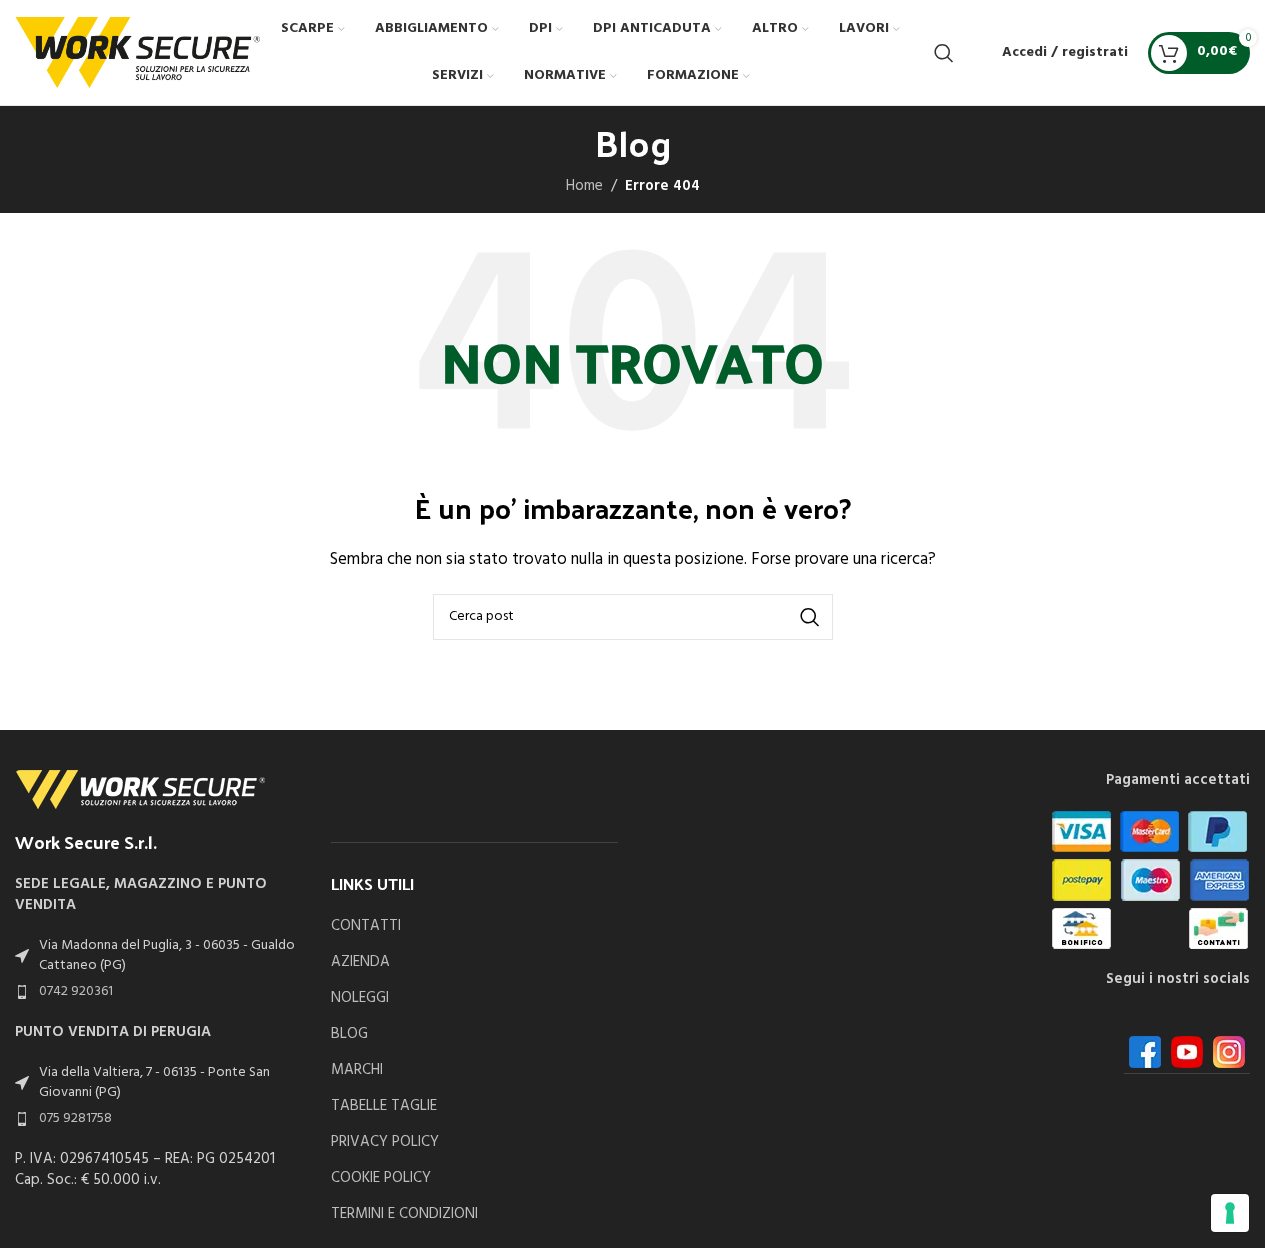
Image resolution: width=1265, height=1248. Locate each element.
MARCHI (357, 1070)
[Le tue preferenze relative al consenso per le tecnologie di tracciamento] (1230, 1213)
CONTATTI (366, 926)
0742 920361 (76, 991)
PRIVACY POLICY (385, 1142)
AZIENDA (360, 962)
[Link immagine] (140, 789)
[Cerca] (944, 53)
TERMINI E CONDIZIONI (404, 1214)
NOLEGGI (360, 998)
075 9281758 (75, 1118)
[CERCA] (810, 617)
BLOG (349, 1034)
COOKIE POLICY (381, 1178)
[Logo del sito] (137, 52)
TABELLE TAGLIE (384, 1106)
